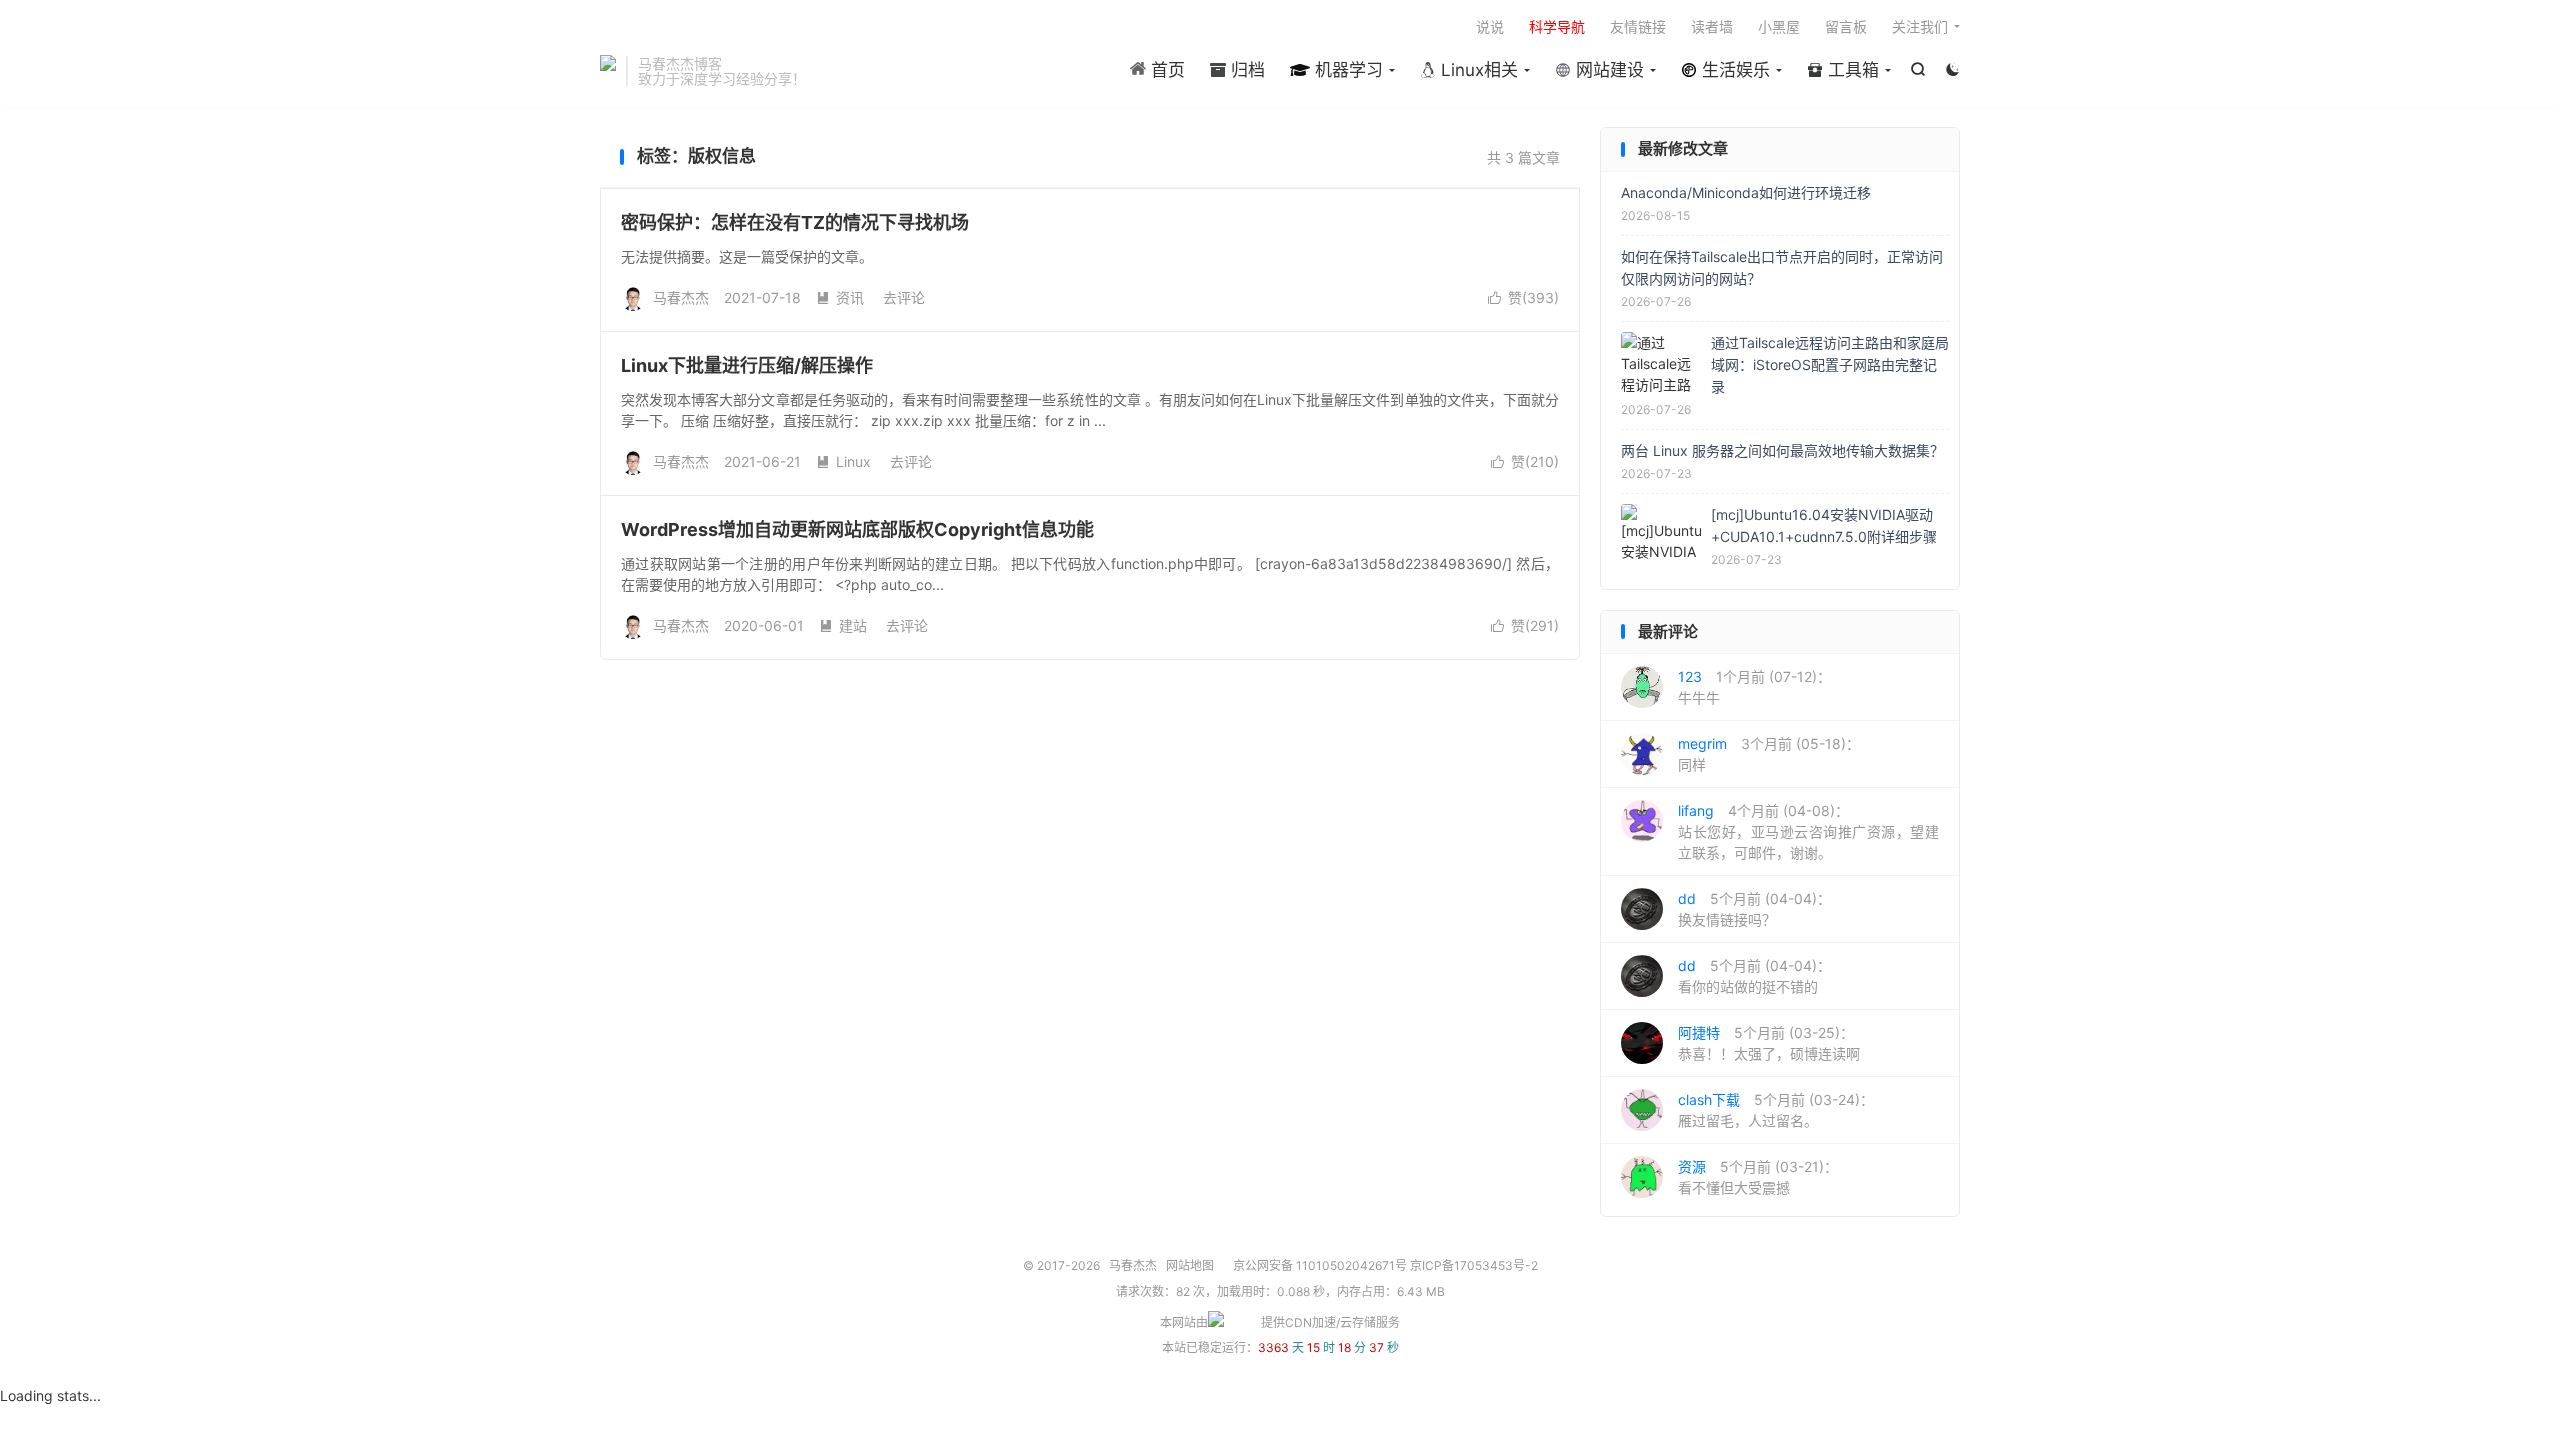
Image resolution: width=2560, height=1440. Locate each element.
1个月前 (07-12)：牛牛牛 (1754, 687)
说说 (1490, 26)
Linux (843, 461)
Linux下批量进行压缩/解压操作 (747, 365)
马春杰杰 (608, 71)
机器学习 (1346, 70)
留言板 (1846, 26)
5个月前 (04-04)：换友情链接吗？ (1754, 909)
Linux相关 (1477, 70)
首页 (1165, 70)
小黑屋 (1779, 26)
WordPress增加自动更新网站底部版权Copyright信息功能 (857, 529)
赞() (1523, 297)
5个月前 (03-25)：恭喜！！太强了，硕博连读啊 (1769, 1043)
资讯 (840, 297)
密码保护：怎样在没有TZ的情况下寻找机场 (795, 222)
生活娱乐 (1733, 70)
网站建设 (1607, 70)
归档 (1245, 70)
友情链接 (1638, 26)
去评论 (904, 297)
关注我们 (1920, 26)
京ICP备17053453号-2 (1474, 1265)
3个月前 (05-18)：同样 (1769, 754)
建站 (843, 625)
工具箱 (1851, 70)
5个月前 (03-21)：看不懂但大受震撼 (1758, 1177)
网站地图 (1190, 1265)
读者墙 (1712, 26)
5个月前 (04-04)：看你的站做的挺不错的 (1754, 976)
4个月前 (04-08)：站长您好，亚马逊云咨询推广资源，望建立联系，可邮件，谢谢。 (1808, 831)
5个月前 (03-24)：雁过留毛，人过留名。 (1776, 1110)
